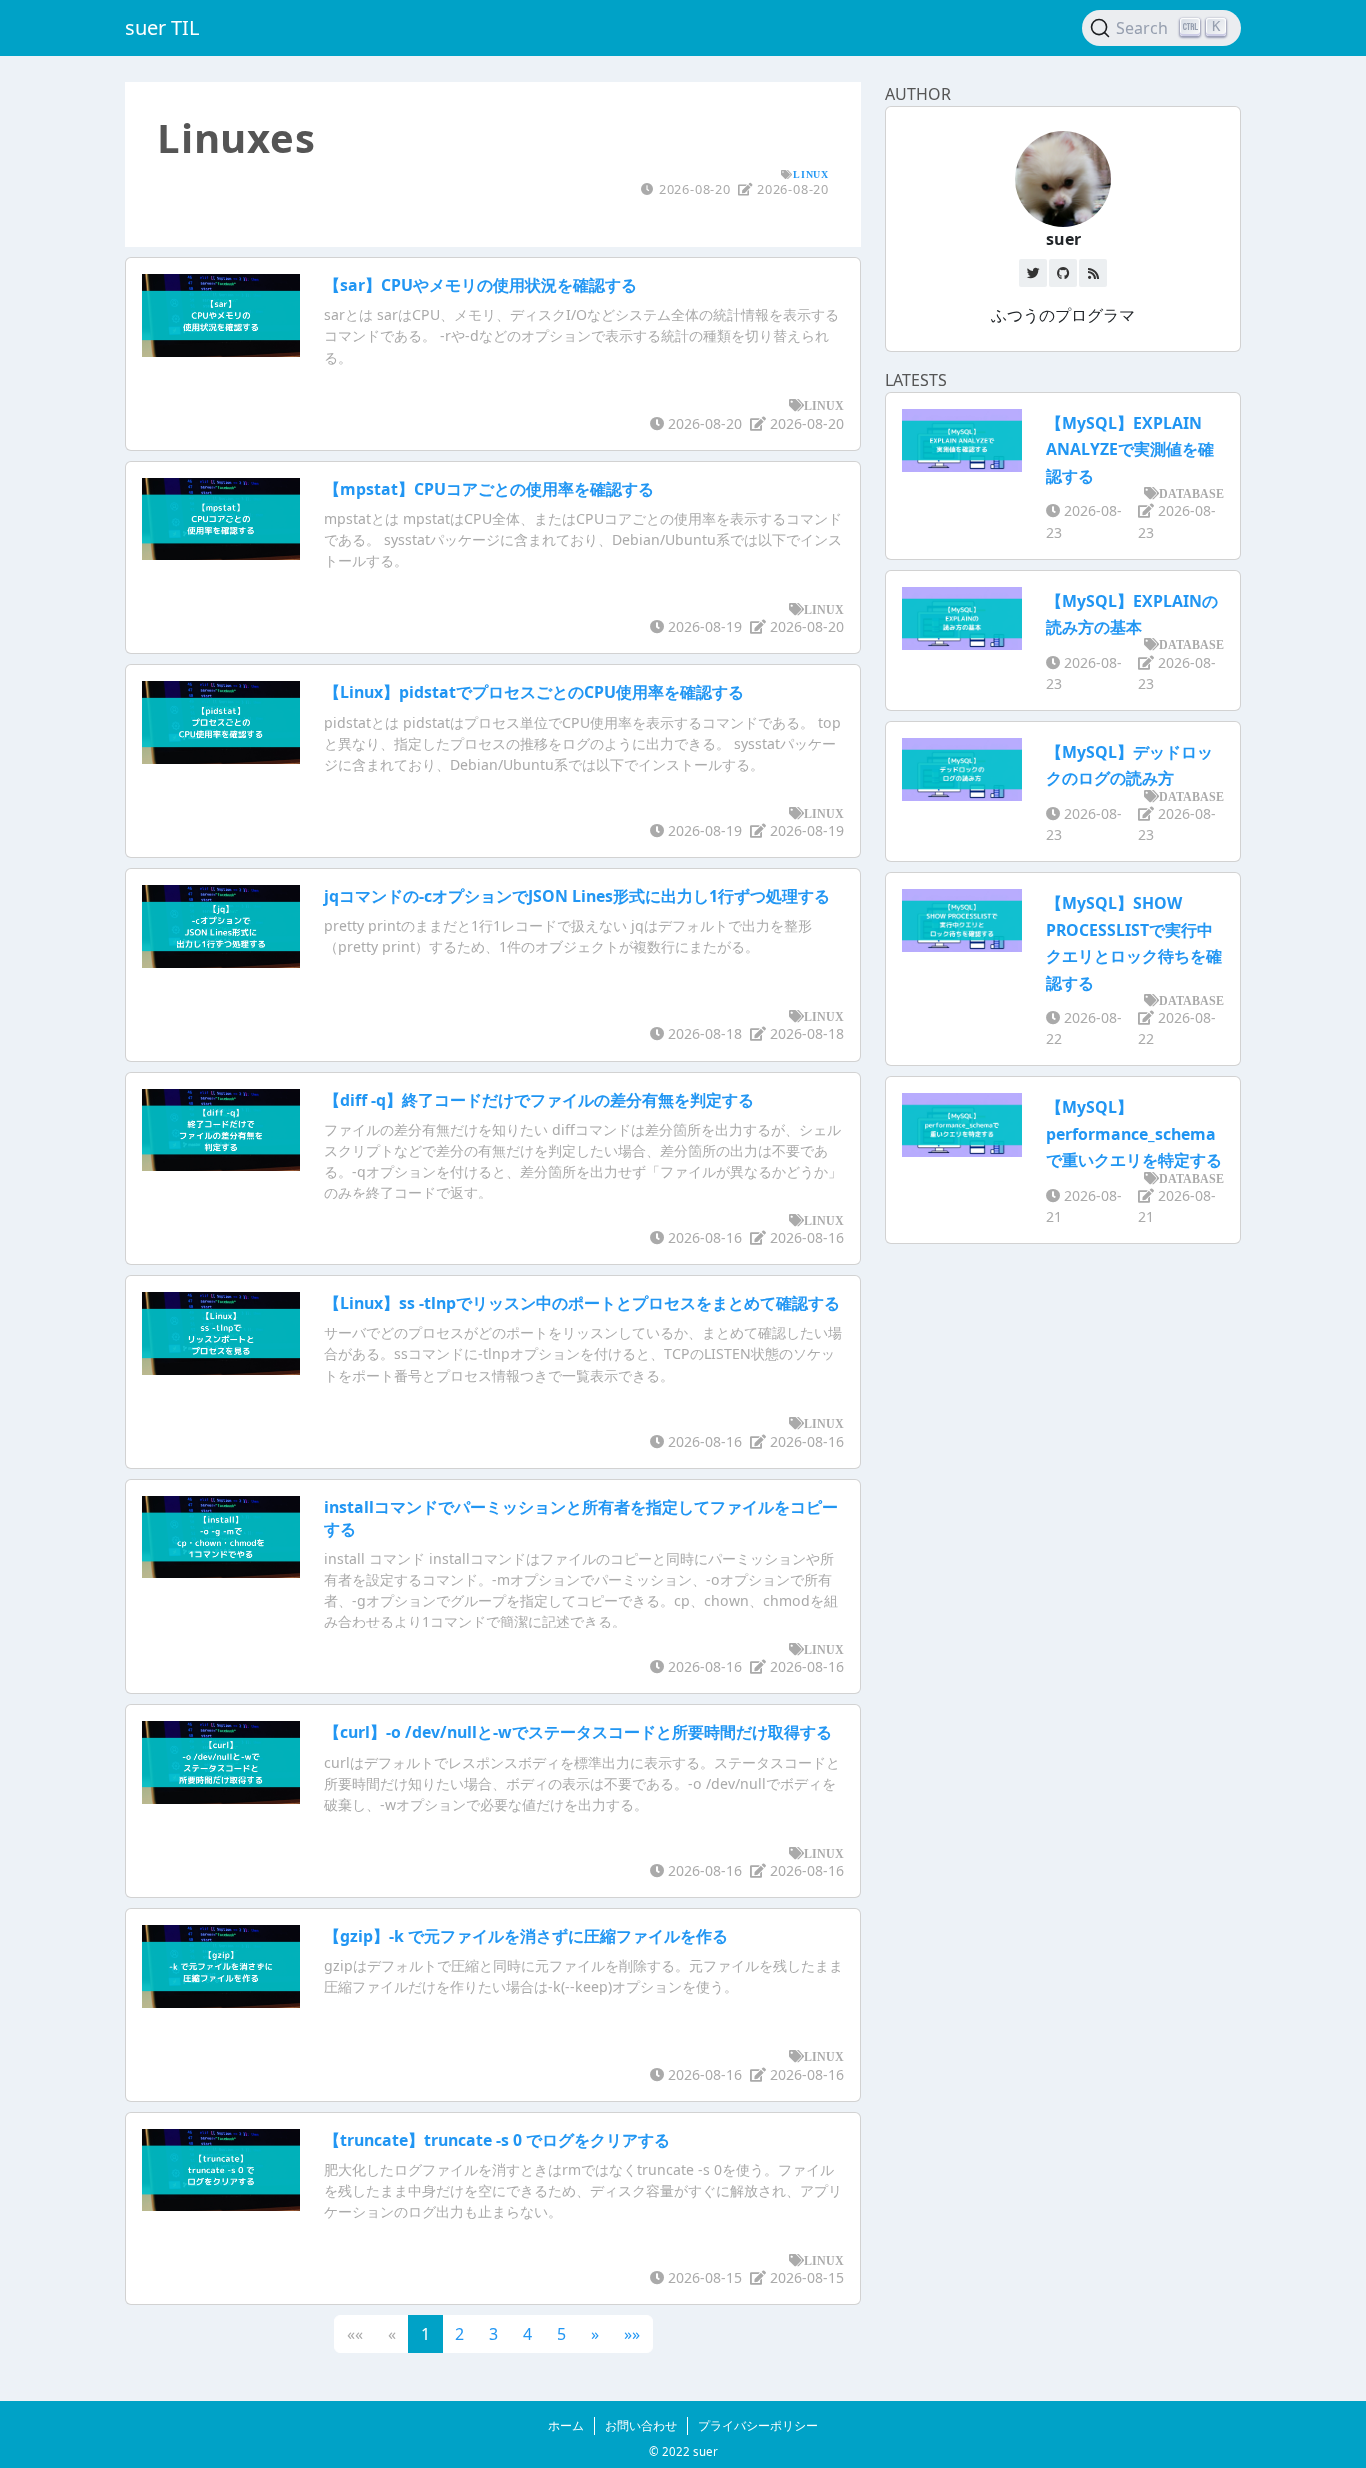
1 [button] (425, 2334)
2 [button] (459, 2334)
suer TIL (162, 27)
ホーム (566, 2425)
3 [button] (493, 2334)
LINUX (811, 174)
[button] (595, 2334)
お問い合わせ (641, 2425)
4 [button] (527, 2334)
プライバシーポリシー (758, 2425)
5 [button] (561, 2334)
